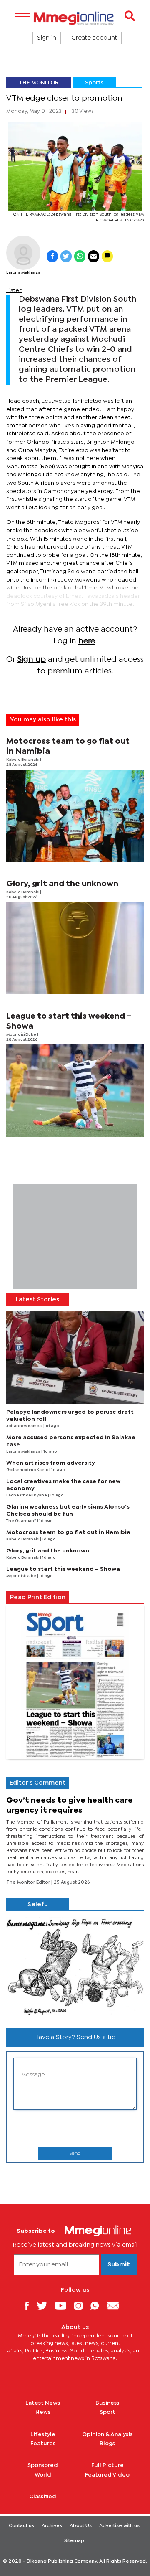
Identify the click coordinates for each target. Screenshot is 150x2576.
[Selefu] (75, 1966)
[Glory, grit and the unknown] (75, 948)
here (87, 641)
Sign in (47, 38)
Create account (94, 38)
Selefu (38, 1905)
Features (43, 2444)
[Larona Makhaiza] (23, 253)
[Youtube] (64, 2305)
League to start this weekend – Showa (63, 1569)
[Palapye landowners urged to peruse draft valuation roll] (75, 1358)
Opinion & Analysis (107, 2434)
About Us (81, 2526)
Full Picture (107, 2465)
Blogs (107, 2444)
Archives (52, 2526)
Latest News (43, 2403)
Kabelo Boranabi (23, 760)
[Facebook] (30, 2305)
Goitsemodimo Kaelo (28, 1470)
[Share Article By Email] (94, 256)
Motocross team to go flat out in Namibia (68, 1532)
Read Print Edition (38, 1598)
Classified (43, 2497)
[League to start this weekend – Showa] (75, 1091)
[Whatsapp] (98, 2305)
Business (107, 2403)
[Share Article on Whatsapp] (80, 256)
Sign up (31, 659)
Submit (119, 2265)
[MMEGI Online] (75, 18)
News (43, 2412)
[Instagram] (81, 2305)
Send (75, 2154)
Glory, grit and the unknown (62, 884)
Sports (94, 83)
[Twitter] (45, 2305)
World (43, 2475)
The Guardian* (22, 1521)
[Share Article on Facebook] (52, 256)
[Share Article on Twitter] (66, 256)
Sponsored (43, 2465)
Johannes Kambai (25, 1426)
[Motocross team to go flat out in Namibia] (75, 816)
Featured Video (107, 2475)
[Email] (116, 2305)
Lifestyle (43, 2434)
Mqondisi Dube (22, 1035)
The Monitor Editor (29, 1882)
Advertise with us (119, 2526)
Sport (107, 2412)
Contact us (21, 2526)
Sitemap (74, 2541)
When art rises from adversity (51, 1463)
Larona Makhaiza (23, 273)
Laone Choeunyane (27, 1495)
